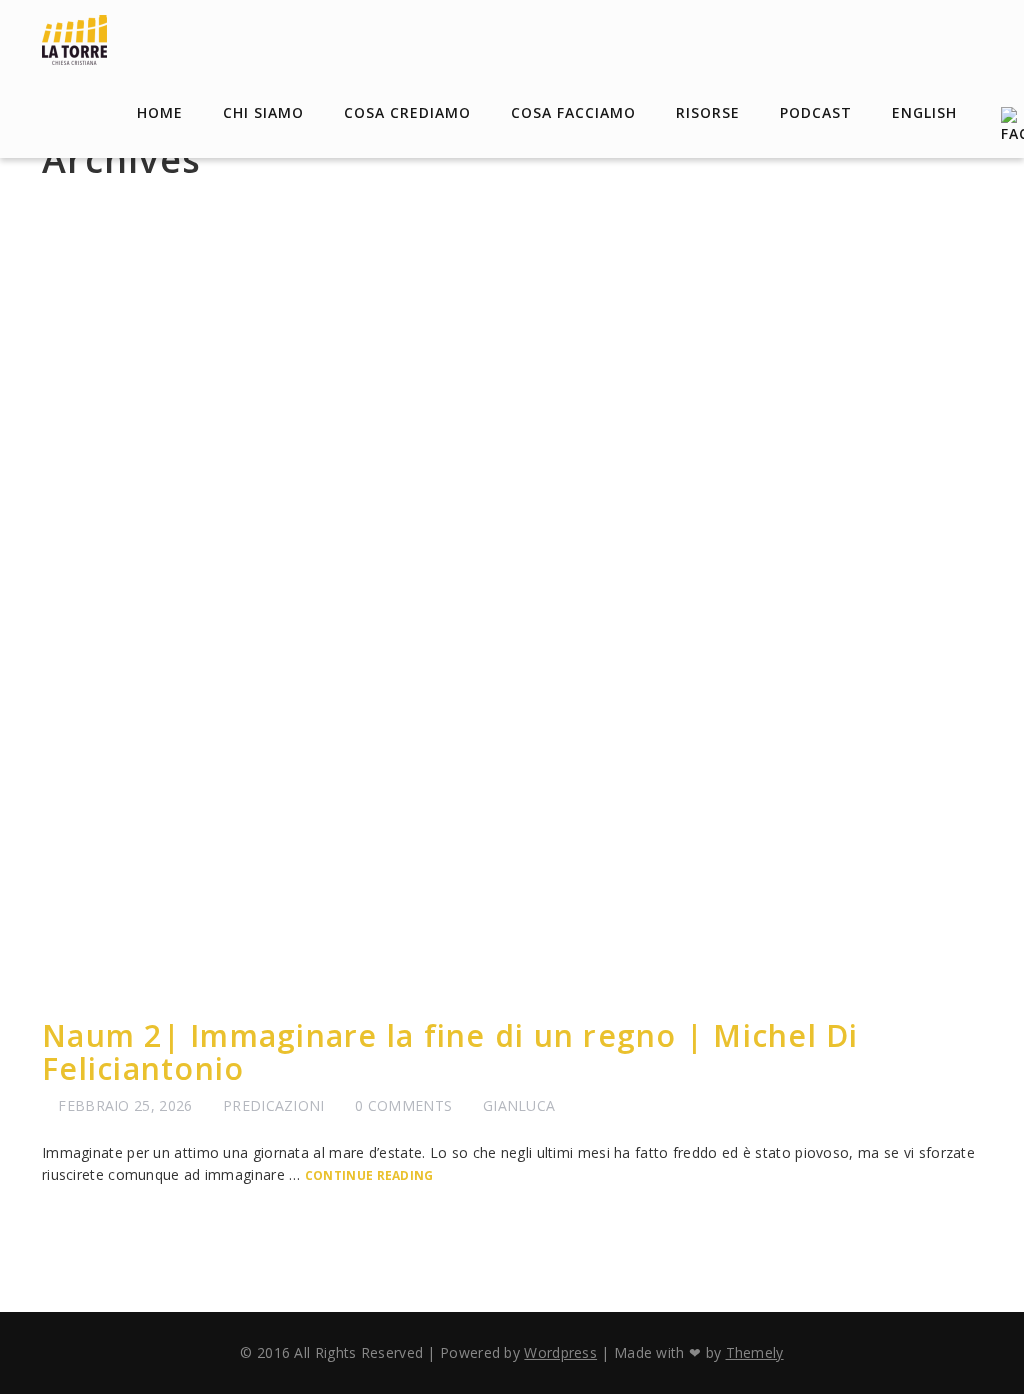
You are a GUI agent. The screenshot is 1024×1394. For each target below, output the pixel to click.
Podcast (816, 112)
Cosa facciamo (573, 112)
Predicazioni (274, 1105)
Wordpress (560, 1352)
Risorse (708, 112)
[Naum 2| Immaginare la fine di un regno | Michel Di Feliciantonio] (512, 604)
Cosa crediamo (407, 112)
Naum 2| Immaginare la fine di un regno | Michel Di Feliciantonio (450, 1052)
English (924, 112)
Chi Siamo (263, 112)
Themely (755, 1352)
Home (160, 112)
